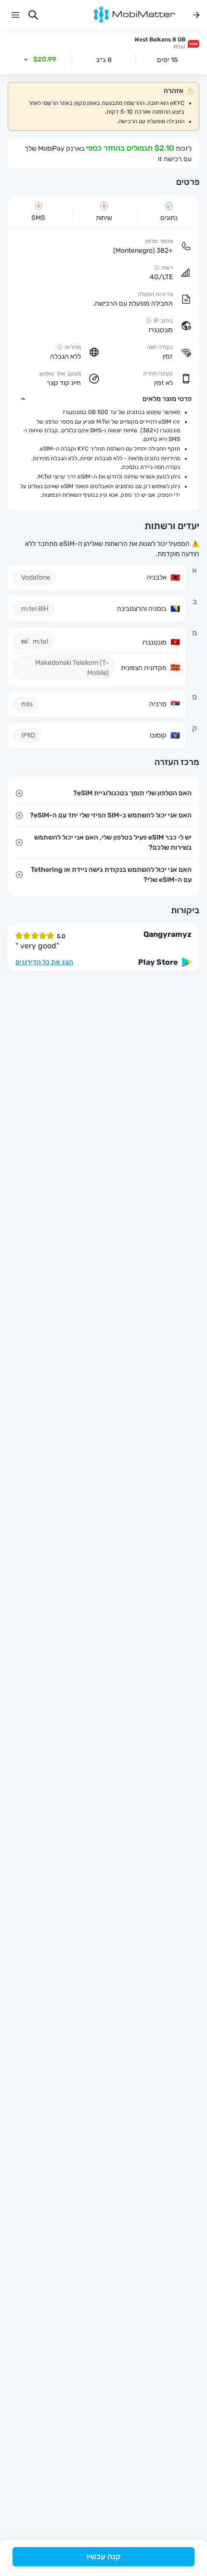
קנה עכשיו (103, 2557)
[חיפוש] (33, 15)
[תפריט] (15, 15)
